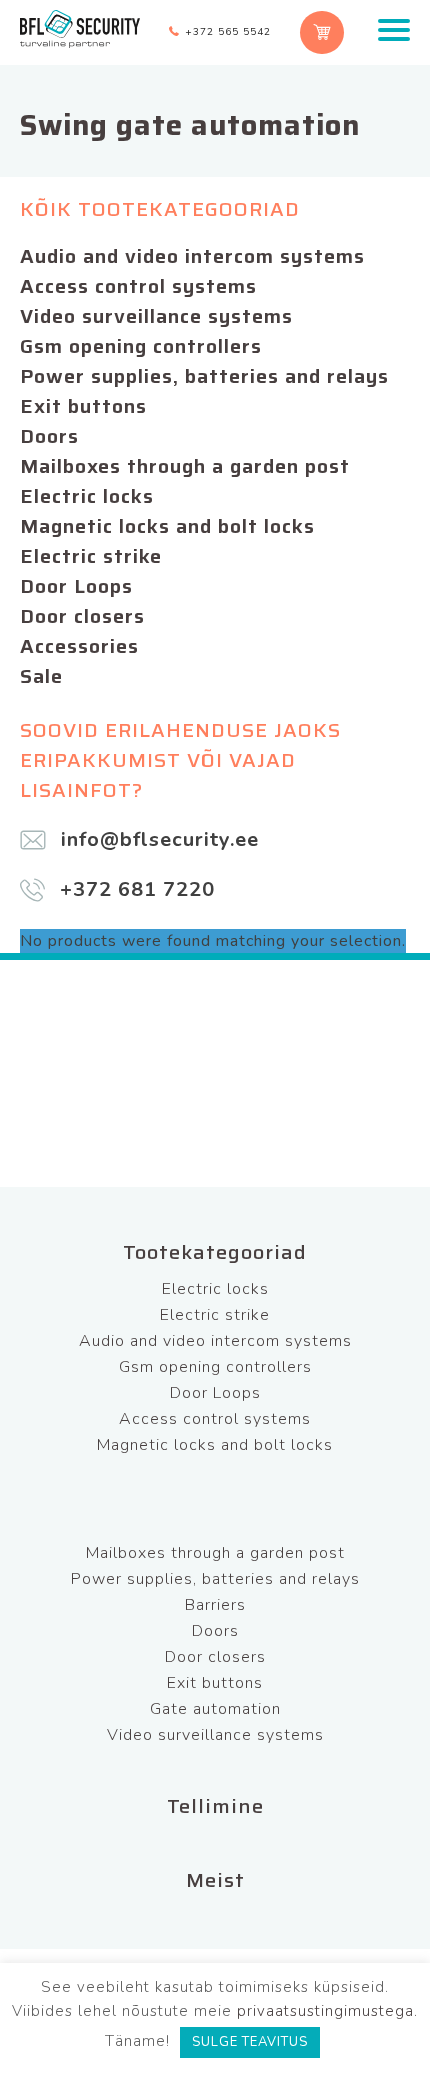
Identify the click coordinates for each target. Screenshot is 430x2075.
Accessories (79, 646)
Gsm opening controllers (141, 346)
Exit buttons (83, 406)
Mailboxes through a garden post (185, 466)
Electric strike (91, 556)
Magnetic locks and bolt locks (167, 526)
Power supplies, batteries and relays (204, 376)
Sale (41, 676)
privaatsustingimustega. (327, 2011)
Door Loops (76, 586)
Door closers (82, 616)
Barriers (215, 1605)
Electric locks (87, 496)
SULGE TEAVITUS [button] (250, 2042)
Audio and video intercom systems (192, 256)
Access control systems (138, 286)
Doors (49, 436)
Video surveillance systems (156, 316)
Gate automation (215, 1709)
